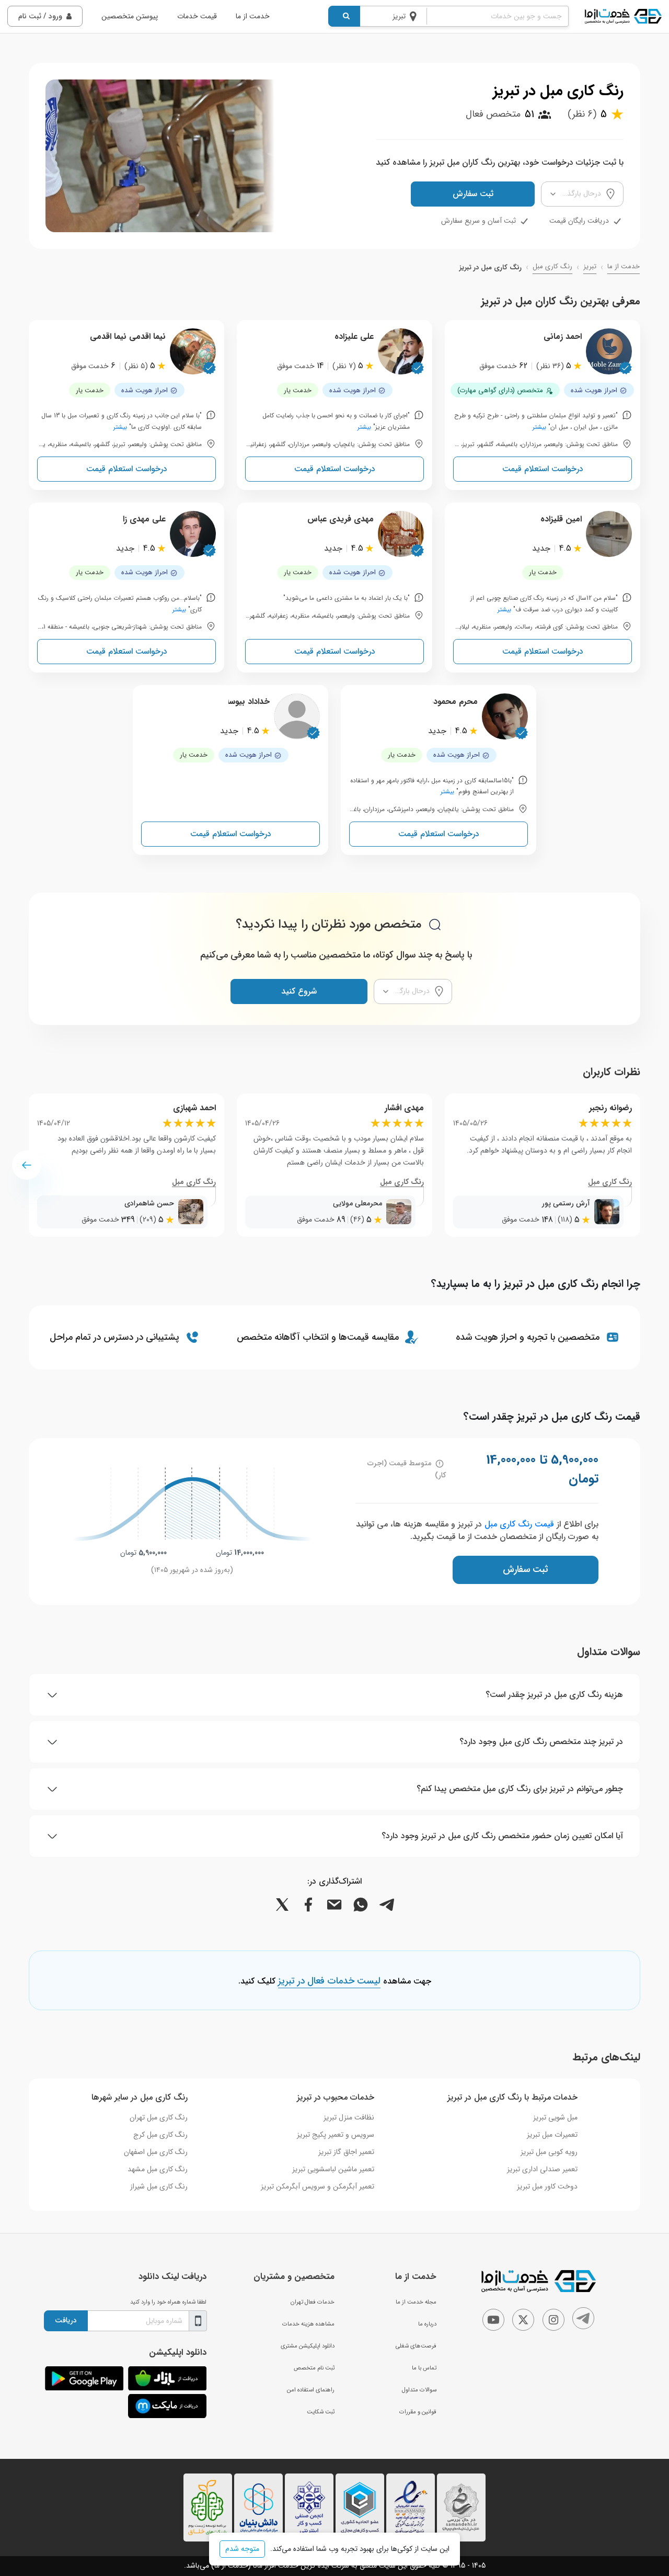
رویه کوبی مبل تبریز (549, 2152)
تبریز (590, 267)
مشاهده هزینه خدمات (308, 2324)
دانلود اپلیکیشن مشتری (308, 2346)
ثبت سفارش (473, 194)
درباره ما (427, 2324)
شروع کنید (299, 991)
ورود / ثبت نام (40, 16)
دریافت (66, 2320)
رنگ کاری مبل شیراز (159, 2186)
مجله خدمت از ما (416, 2302)
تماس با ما (424, 2368)
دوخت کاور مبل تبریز (547, 2186)
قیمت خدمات (197, 16)
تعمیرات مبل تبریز (552, 2135)
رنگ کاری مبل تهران (159, 2117)
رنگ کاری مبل (552, 267)
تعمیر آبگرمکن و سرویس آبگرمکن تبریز (318, 2186)
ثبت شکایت (321, 2412)
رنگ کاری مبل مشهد (158, 2169)
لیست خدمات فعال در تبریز (329, 1981)
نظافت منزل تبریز (349, 2117)
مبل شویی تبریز (555, 2117)
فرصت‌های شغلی (416, 2346)
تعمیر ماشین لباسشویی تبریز (333, 2169)
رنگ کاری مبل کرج (160, 2135)
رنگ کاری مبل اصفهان (156, 2152)
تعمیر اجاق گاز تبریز (346, 2152)
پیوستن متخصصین (130, 16)
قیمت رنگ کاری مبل (519, 1524)
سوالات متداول (419, 2390)
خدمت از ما (253, 16)
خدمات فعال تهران (313, 2302)
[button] (27, 1165)
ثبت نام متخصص (314, 2368)
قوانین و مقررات (418, 2412)
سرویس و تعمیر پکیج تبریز (336, 2135)
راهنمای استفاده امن (311, 2390)
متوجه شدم (242, 2549)
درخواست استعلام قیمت (543, 469)
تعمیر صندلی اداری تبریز (542, 2169)
